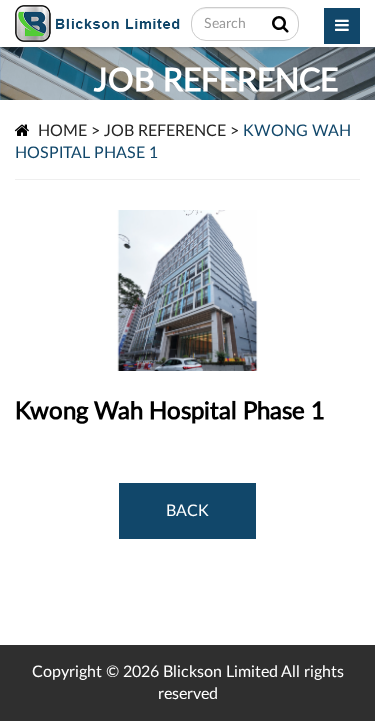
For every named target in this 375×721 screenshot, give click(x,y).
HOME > (69, 131)
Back (187, 511)
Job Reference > (171, 131)
